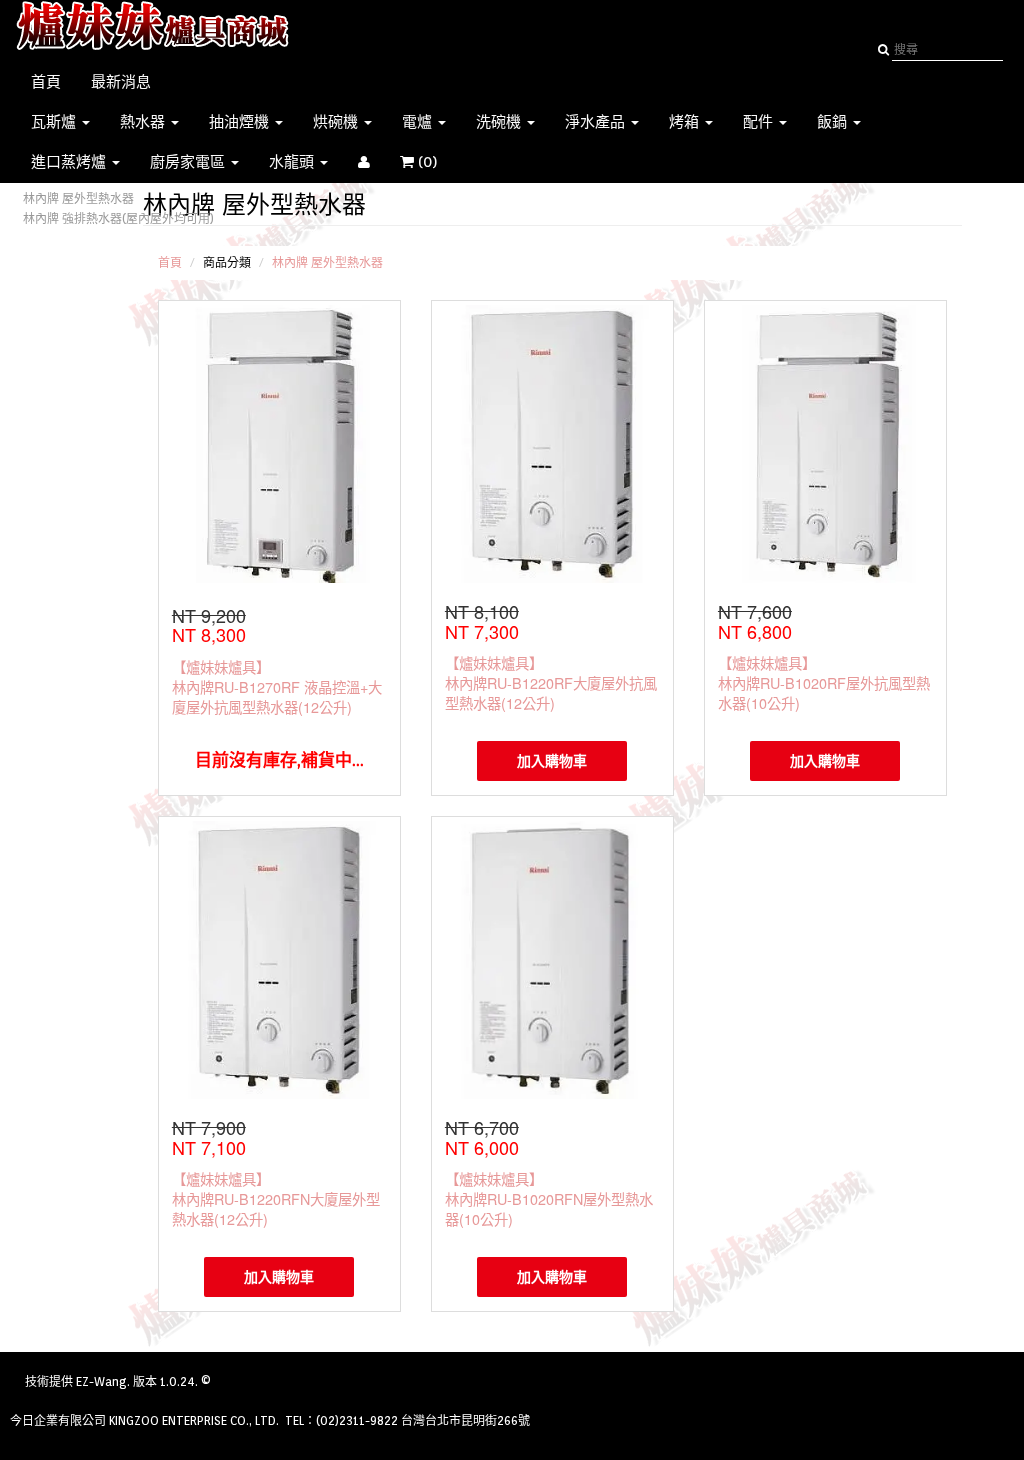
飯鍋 (834, 122)
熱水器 (144, 122)
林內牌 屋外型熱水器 (78, 198)
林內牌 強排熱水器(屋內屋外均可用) (118, 218)
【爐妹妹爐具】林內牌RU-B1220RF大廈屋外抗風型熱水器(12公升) (551, 682)
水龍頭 (293, 162)
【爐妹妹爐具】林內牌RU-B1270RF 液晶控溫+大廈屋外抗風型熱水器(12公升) (277, 686)
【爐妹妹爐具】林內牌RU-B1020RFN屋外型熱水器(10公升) (549, 1198)
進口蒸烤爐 (70, 162)
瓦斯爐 (55, 122)
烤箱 (686, 122)
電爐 (419, 122)
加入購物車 (552, 761)
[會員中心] (364, 162)
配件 (760, 122)
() (438, 162)
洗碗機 (500, 122)
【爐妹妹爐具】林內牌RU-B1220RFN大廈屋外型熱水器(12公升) (276, 1198)
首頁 (46, 82)
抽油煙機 (241, 122)
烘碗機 (337, 122)
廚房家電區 (189, 162)
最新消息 (121, 82)
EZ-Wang (101, 1381)
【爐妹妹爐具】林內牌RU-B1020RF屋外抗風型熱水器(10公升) (824, 682)
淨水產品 (597, 122)
